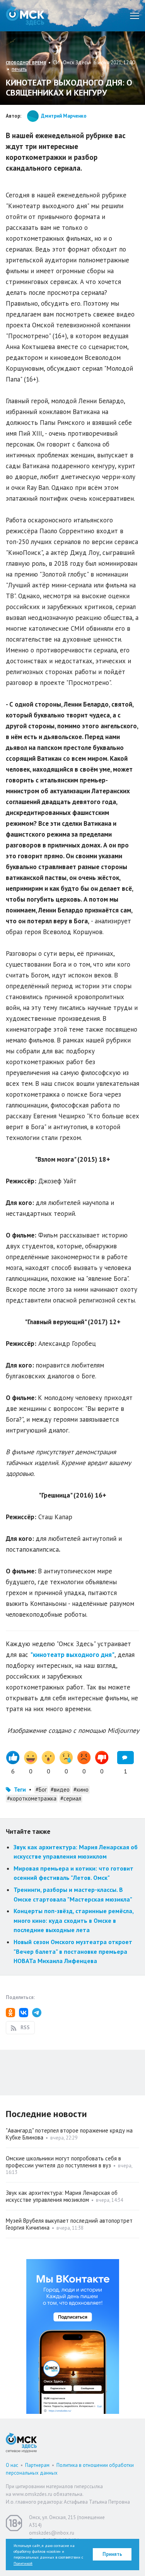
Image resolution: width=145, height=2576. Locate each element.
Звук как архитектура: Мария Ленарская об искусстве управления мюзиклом (62, 2196)
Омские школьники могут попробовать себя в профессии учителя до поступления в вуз (63, 2162)
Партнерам (37, 2465)
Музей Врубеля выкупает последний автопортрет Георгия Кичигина (69, 2224)
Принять (112, 2554)
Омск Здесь (25, 16)
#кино (81, 1790)
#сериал (71, 1798)
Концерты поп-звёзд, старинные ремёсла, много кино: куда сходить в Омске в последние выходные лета (73, 1920)
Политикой (23, 2563)
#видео (60, 1790)
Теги (20, 1790)
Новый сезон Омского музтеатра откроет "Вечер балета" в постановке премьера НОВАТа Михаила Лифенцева (73, 1951)
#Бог (41, 1790)
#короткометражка (32, 1798)
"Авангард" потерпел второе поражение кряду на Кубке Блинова (69, 2134)
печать (19, 69)
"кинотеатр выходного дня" (72, 1655)
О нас (12, 2465)
